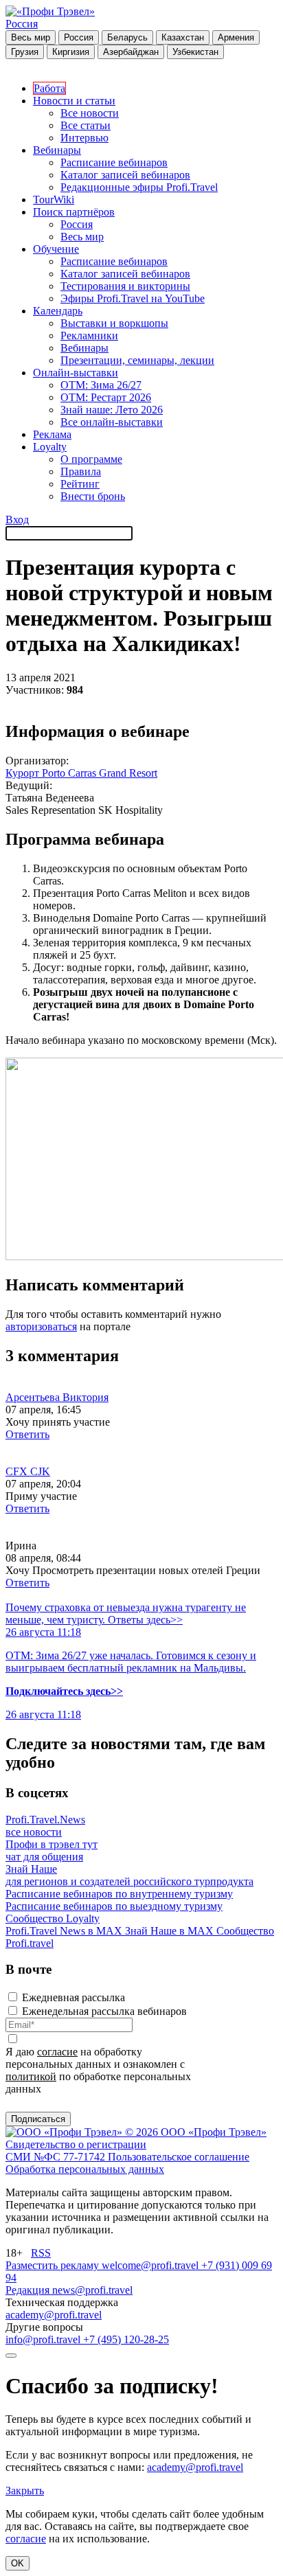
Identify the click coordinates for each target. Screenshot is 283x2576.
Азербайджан (131, 52)
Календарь (58, 311)
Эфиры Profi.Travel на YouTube (133, 298)
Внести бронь (93, 496)
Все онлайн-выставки (112, 422)
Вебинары (57, 150)
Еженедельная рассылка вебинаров (104, 2011)
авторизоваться (41, 1326)
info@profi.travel (44, 2339)
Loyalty (50, 447)
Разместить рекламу (54, 2265)
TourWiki (54, 200)
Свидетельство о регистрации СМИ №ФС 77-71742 (76, 2151)
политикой (31, 2076)
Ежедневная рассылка (73, 1997)
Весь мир (31, 37)
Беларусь (127, 37)
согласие (57, 2052)
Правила (81, 471)
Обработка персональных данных (85, 2169)
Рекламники (89, 335)
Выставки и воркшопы (114, 323)
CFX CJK (28, 1471)
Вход (17, 520)
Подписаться (38, 2119)
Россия (22, 24)
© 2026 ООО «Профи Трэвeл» (196, 2132)
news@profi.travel (92, 2290)
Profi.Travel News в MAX (65, 1931)
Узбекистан (195, 52)
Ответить (27, 1434)
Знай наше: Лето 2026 (112, 410)
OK (18, 2563)
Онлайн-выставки (76, 373)
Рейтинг (80, 484)
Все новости (90, 113)
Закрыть (25, 2490)
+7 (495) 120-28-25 (126, 2339)
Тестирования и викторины (125, 286)
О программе (91, 459)
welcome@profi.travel (151, 2265)
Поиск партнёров (74, 212)
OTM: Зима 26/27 (101, 385)
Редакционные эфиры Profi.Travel (139, 187)
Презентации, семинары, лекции (137, 360)
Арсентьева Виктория (57, 1397)
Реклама (52, 434)
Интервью (84, 138)
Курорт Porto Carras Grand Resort (81, 773)
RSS (41, 2253)
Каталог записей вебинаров (125, 175)
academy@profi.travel (54, 2315)
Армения (236, 37)
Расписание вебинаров (114, 162)
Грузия (25, 52)
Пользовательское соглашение (179, 2157)
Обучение (56, 249)
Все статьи (86, 125)
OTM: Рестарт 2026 (106, 397)
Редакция (29, 2290)
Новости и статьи (74, 101)
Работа (49, 88)
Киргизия (71, 52)
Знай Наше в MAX (171, 1931)
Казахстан (183, 37)
